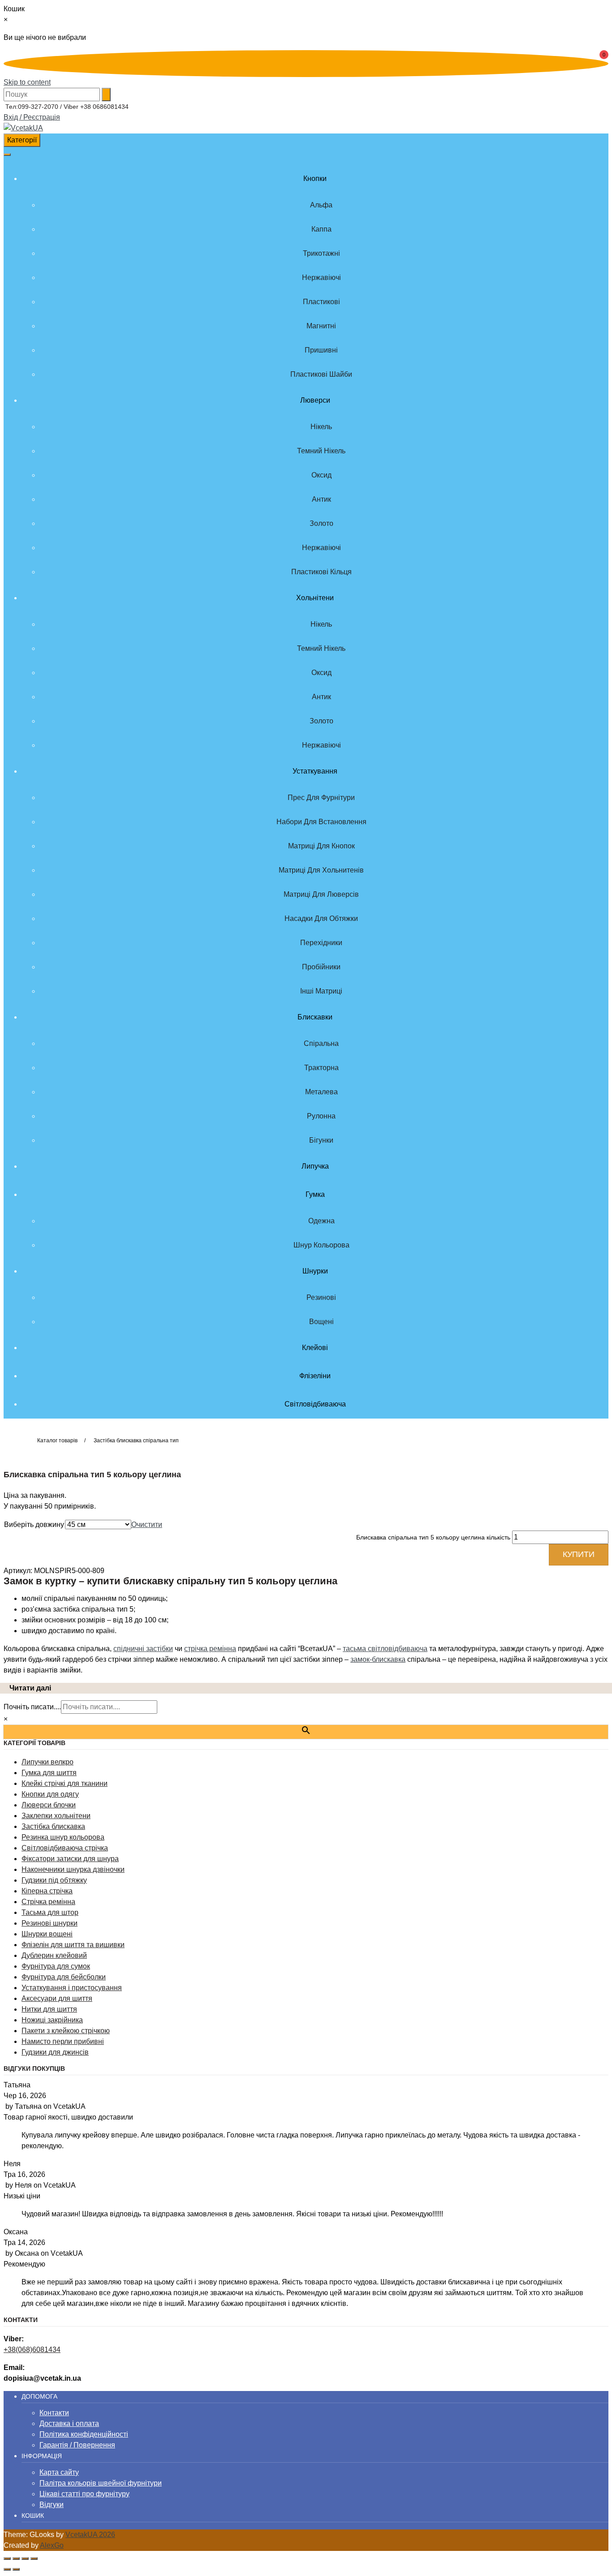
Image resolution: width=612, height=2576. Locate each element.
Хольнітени (315, 598)
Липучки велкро (47, 1762)
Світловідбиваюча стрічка (65, 1848)
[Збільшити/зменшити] (7, 2559)
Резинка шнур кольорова (63, 1837)
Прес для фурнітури (321, 798)
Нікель (321, 427)
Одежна (321, 1221)
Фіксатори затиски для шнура (70, 1859)
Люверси (315, 400)
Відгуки (52, 2505)
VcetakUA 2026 (90, 2535)
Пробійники (321, 967)
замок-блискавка (378, 1659)
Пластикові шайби (321, 374)
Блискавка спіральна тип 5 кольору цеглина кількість (433, 1537)
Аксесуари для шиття (57, 1998)
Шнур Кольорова (321, 1245)
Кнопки (315, 178)
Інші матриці (321, 991)
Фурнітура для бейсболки (64, 1977)
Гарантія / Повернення (77, 2445)
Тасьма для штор (50, 1912)
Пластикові (321, 302)
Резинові (321, 1297)
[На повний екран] (16, 2559)
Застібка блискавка (53, 1826)
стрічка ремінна (210, 1649)
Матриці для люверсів (321, 894)
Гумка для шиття (49, 1773)
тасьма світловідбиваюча (385, 1649)
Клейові (315, 1348)
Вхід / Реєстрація (32, 117)
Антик (321, 499)
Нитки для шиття (49, 2009)
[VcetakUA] (23, 128)
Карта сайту (59, 2472)
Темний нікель (321, 451)
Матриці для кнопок (321, 846)
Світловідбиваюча (315, 1404)
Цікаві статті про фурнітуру (84, 2494)
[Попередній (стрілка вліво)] (7, 2569)
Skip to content (27, 82)
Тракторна (321, 1068)
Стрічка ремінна (48, 1902)
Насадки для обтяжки (321, 918)
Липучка (315, 1166)
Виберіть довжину (34, 1525)
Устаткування (315, 771)
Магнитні (321, 326)
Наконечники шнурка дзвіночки (73, 1869)
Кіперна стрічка (47, 1891)
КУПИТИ (579, 1554)
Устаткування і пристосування (72, 1988)
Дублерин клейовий (54, 1955)
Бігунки (321, 1140)
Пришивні (321, 350)
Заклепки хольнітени (56, 1816)
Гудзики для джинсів (55, 2052)
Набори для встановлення (321, 822)
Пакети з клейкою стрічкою (66, 2031)
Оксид (321, 475)
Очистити (147, 1525)
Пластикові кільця (321, 572)
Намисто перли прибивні (63, 2041)
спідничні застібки (143, 1649)
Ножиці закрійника (52, 2020)
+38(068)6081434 (32, 2350)
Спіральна (321, 1043)
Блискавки (315, 1017)
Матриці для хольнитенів (321, 870)
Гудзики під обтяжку (54, 1880)
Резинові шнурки (50, 1923)
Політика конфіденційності (84, 2434)
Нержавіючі (321, 277)
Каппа (321, 229)
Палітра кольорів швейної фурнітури (101, 2483)
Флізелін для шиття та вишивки (73, 1945)
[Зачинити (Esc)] (34, 2559)
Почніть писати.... (32, 1707)
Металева (321, 1092)
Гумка (315, 1194)
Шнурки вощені (47, 1934)
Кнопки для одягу (50, 1794)
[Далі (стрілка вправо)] (16, 2569)
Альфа (321, 205)
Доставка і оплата (69, 2423)
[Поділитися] (25, 2559)
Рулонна (321, 1116)
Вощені (321, 1322)
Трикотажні (321, 253)
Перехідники (321, 943)
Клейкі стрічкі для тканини (65, 1783)
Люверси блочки (49, 1805)
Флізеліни (315, 1376)
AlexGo (52, 2545)
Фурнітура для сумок (56, 1966)
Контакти (54, 2413)
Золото (321, 523)
